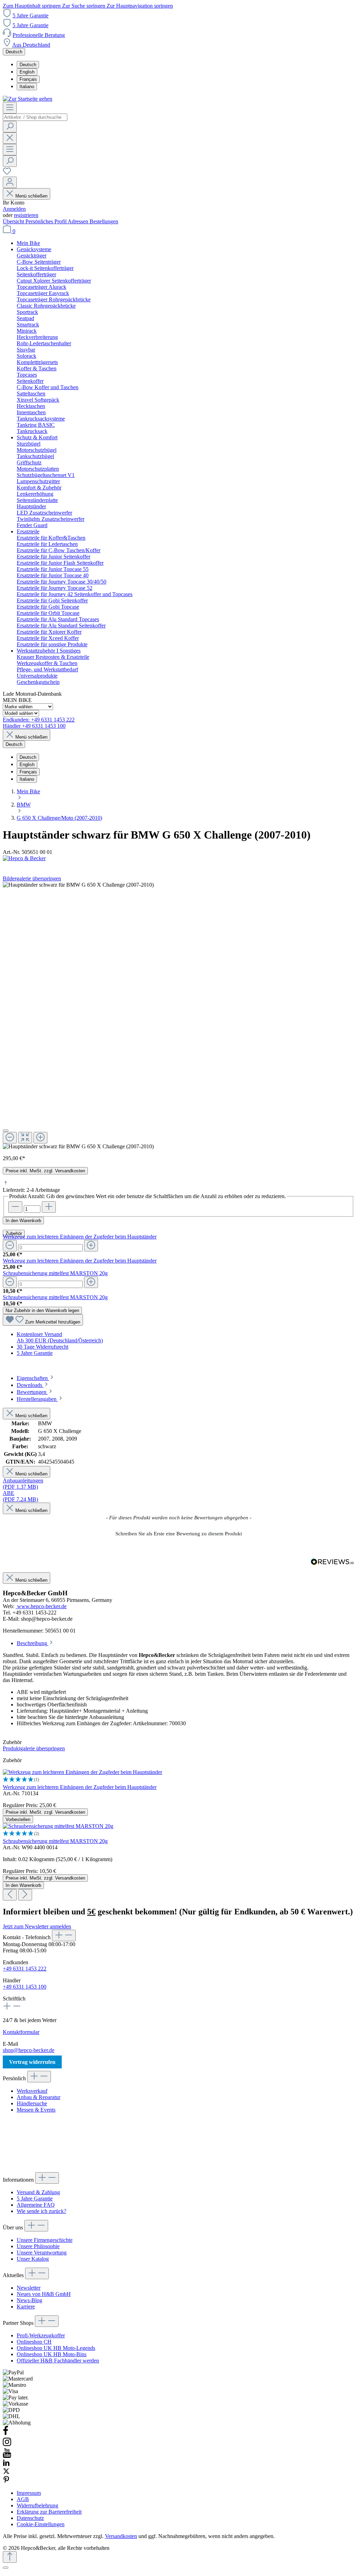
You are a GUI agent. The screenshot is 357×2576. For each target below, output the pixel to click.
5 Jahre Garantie (31, 16)
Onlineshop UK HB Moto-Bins (52, 2354)
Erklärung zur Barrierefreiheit (49, 2512)
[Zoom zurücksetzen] (25, 1138)
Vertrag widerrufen (32, 2062)
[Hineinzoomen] (40, 1138)
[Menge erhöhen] (91, 1246)
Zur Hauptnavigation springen (140, 6)
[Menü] (10, 108)
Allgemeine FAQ (36, 2205)
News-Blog (29, 2300)
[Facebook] (6, 2434)
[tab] (36, 1378)
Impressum (29, 2493)
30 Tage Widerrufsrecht (43, 1347)
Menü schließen (31, 196)
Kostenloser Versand (39, 1334)
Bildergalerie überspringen (32, 878)
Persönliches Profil (47, 221)
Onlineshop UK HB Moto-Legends (56, 2348)
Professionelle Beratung (39, 35)
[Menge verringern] (10, 1246)
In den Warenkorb (23, 1221)
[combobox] (35, 117)
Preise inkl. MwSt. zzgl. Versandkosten (45, 1171)
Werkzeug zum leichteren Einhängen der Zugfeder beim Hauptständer (80, 1237)
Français (28, 79)
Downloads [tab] (30, 1385)
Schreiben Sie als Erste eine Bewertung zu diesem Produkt (179, 1534)
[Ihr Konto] (10, 182)
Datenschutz (30, 2518)
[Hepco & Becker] (178, 858)
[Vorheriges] (10, 1895)
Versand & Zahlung (38, 2192)
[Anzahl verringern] (15, 1207)
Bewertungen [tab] (32, 1392)
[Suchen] (10, 127)
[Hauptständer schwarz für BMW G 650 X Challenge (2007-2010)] (78, 1147)
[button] (178, 1533)
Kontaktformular (21, 2032)
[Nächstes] (25, 1895)
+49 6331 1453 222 (25, 1969)
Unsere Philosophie (38, 2246)
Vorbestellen (18, 1819)
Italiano (27, 87)
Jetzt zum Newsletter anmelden (37, 1926)
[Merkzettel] (7, 173)
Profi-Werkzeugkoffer (41, 2335)
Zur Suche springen (84, 6)
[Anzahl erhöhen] (49, 1207)
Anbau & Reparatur (39, 2097)
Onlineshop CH (34, 2342)
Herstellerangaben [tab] (37, 1399)
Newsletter (29, 2288)
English (27, 72)
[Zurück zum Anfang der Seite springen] (10, 2557)
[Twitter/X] (6, 2473)
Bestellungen (104, 221)
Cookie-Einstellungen (41, 2524)
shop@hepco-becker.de (29, 2050)
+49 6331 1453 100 (25, 1987)
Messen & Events (36, 2110)
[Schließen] (6, 1131)
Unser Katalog (33, 2259)
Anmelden (14, 209)
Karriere (26, 2307)
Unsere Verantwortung (42, 2253)
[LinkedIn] (6, 2464)
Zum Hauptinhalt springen (32, 6)
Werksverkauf (32, 2091)
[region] (178, 1016)
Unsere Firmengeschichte (45, 2240)
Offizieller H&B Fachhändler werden (58, 2361)
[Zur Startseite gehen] (28, 99)
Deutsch (28, 65)
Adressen (79, 221)
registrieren (26, 215)
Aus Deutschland (31, 45)
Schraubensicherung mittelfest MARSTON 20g (55, 1273)
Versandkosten (121, 2536)
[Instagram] (7, 2445)
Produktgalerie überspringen (34, 1748)
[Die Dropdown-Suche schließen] (10, 138)
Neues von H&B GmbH (44, 2294)
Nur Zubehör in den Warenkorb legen (42, 1310)
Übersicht (14, 221)
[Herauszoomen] (10, 1138)
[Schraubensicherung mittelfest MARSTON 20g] (58, 1826)
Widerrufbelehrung (37, 2505)
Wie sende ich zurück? (41, 2211)
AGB (23, 2499)
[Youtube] (7, 2456)
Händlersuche (32, 2103)
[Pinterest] (6, 2481)
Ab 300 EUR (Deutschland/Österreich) (60, 1340)
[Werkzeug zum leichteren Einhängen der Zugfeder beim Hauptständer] (82, 1772)
